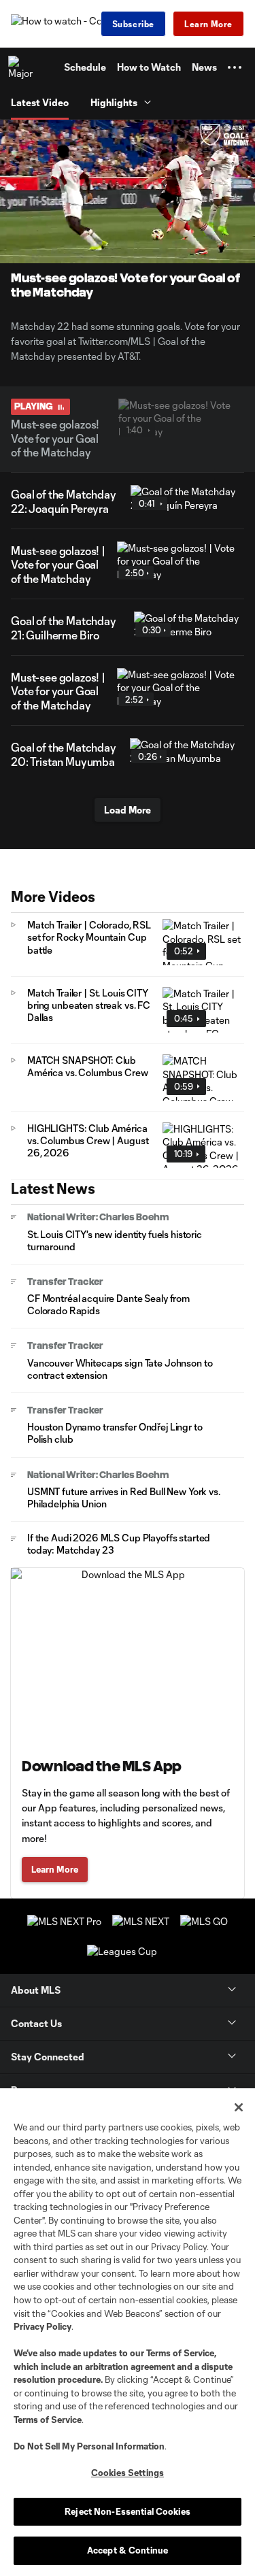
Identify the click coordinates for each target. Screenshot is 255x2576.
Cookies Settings (128, 2473)
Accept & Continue (128, 2550)
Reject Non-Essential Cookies (128, 2511)
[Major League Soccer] (21, 67)
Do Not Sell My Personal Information (89, 2446)
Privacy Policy (42, 2326)
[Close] (239, 2107)
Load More (128, 810)
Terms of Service (180, 2353)
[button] (235, 67)
